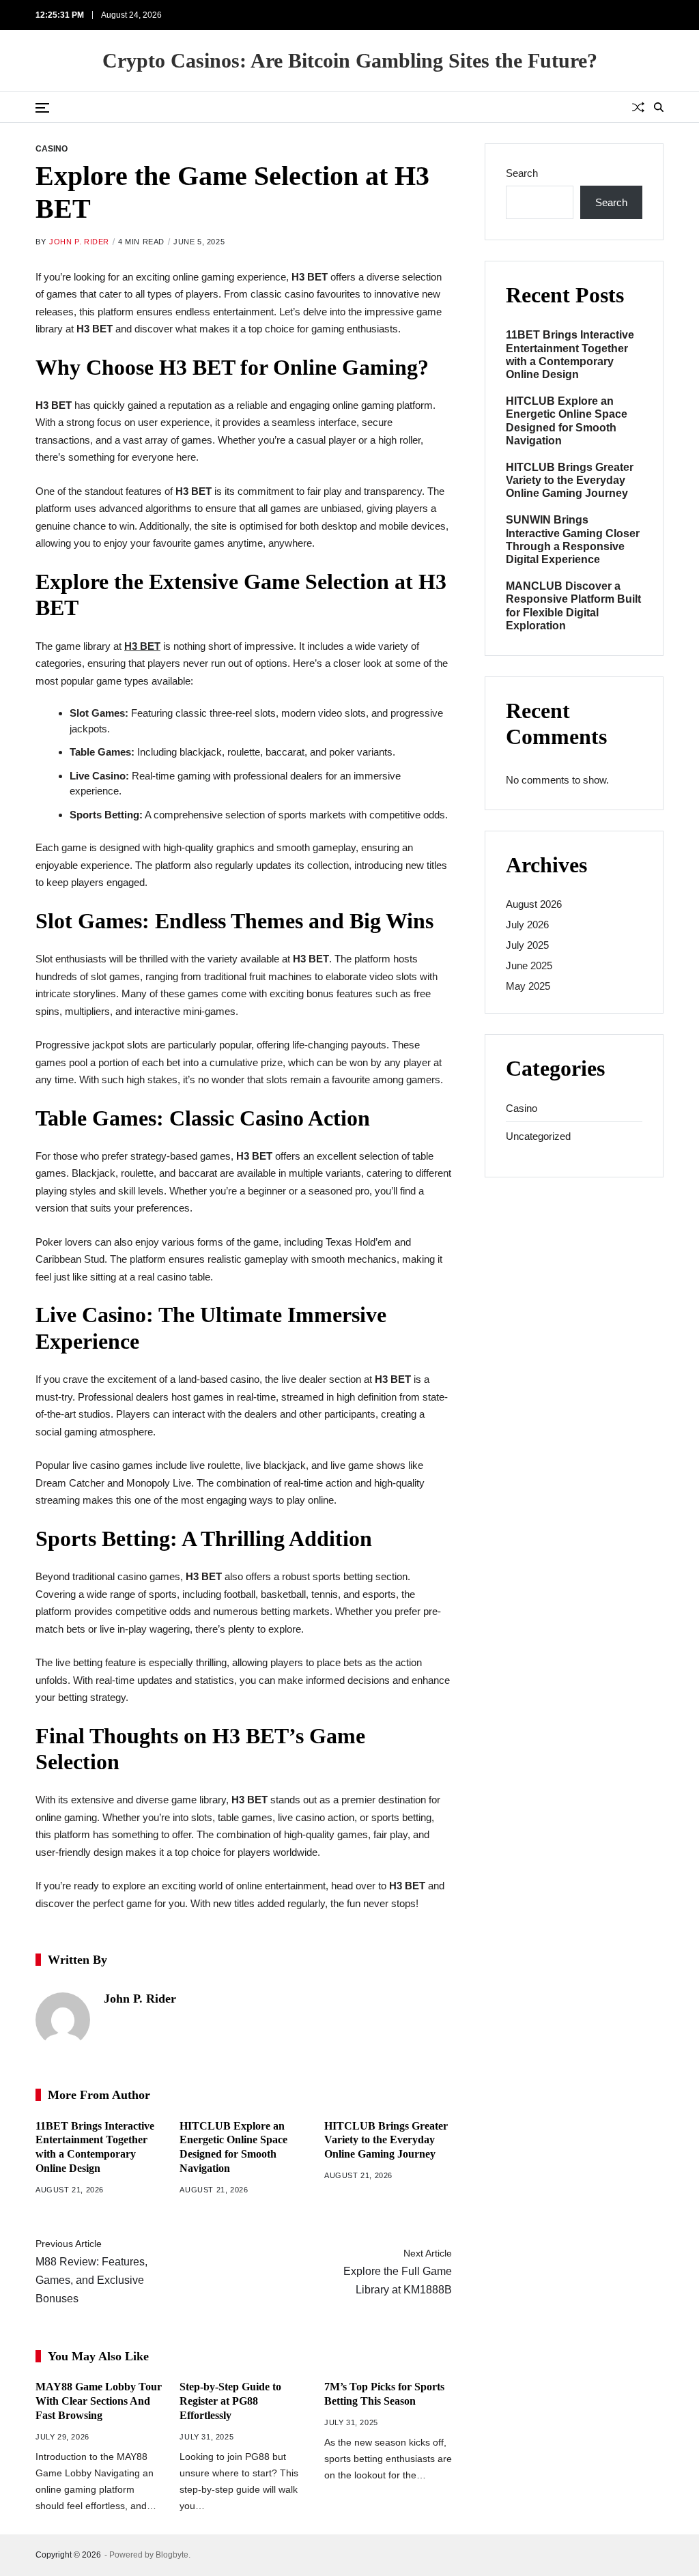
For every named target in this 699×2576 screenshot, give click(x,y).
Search (522, 173)
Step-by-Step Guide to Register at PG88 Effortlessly (230, 2401)
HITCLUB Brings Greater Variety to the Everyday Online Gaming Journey (386, 2140)
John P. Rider (79, 242)
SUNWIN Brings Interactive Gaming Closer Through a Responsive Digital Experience (573, 540)
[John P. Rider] (63, 2020)
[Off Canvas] (42, 108)
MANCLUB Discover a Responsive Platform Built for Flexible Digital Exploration (573, 606)
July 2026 (527, 925)
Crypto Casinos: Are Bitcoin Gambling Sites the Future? (350, 61)
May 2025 (528, 986)
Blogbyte (172, 2555)
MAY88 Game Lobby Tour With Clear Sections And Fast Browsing (99, 2401)
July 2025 (527, 945)
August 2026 (534, 904)
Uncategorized (538, 1136)
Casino (52, 148)
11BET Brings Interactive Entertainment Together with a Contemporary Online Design (570, 355)
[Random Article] (638, 107)
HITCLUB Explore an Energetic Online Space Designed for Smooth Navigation (567, 421)
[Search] (659, 107)
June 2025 (529, 965)
